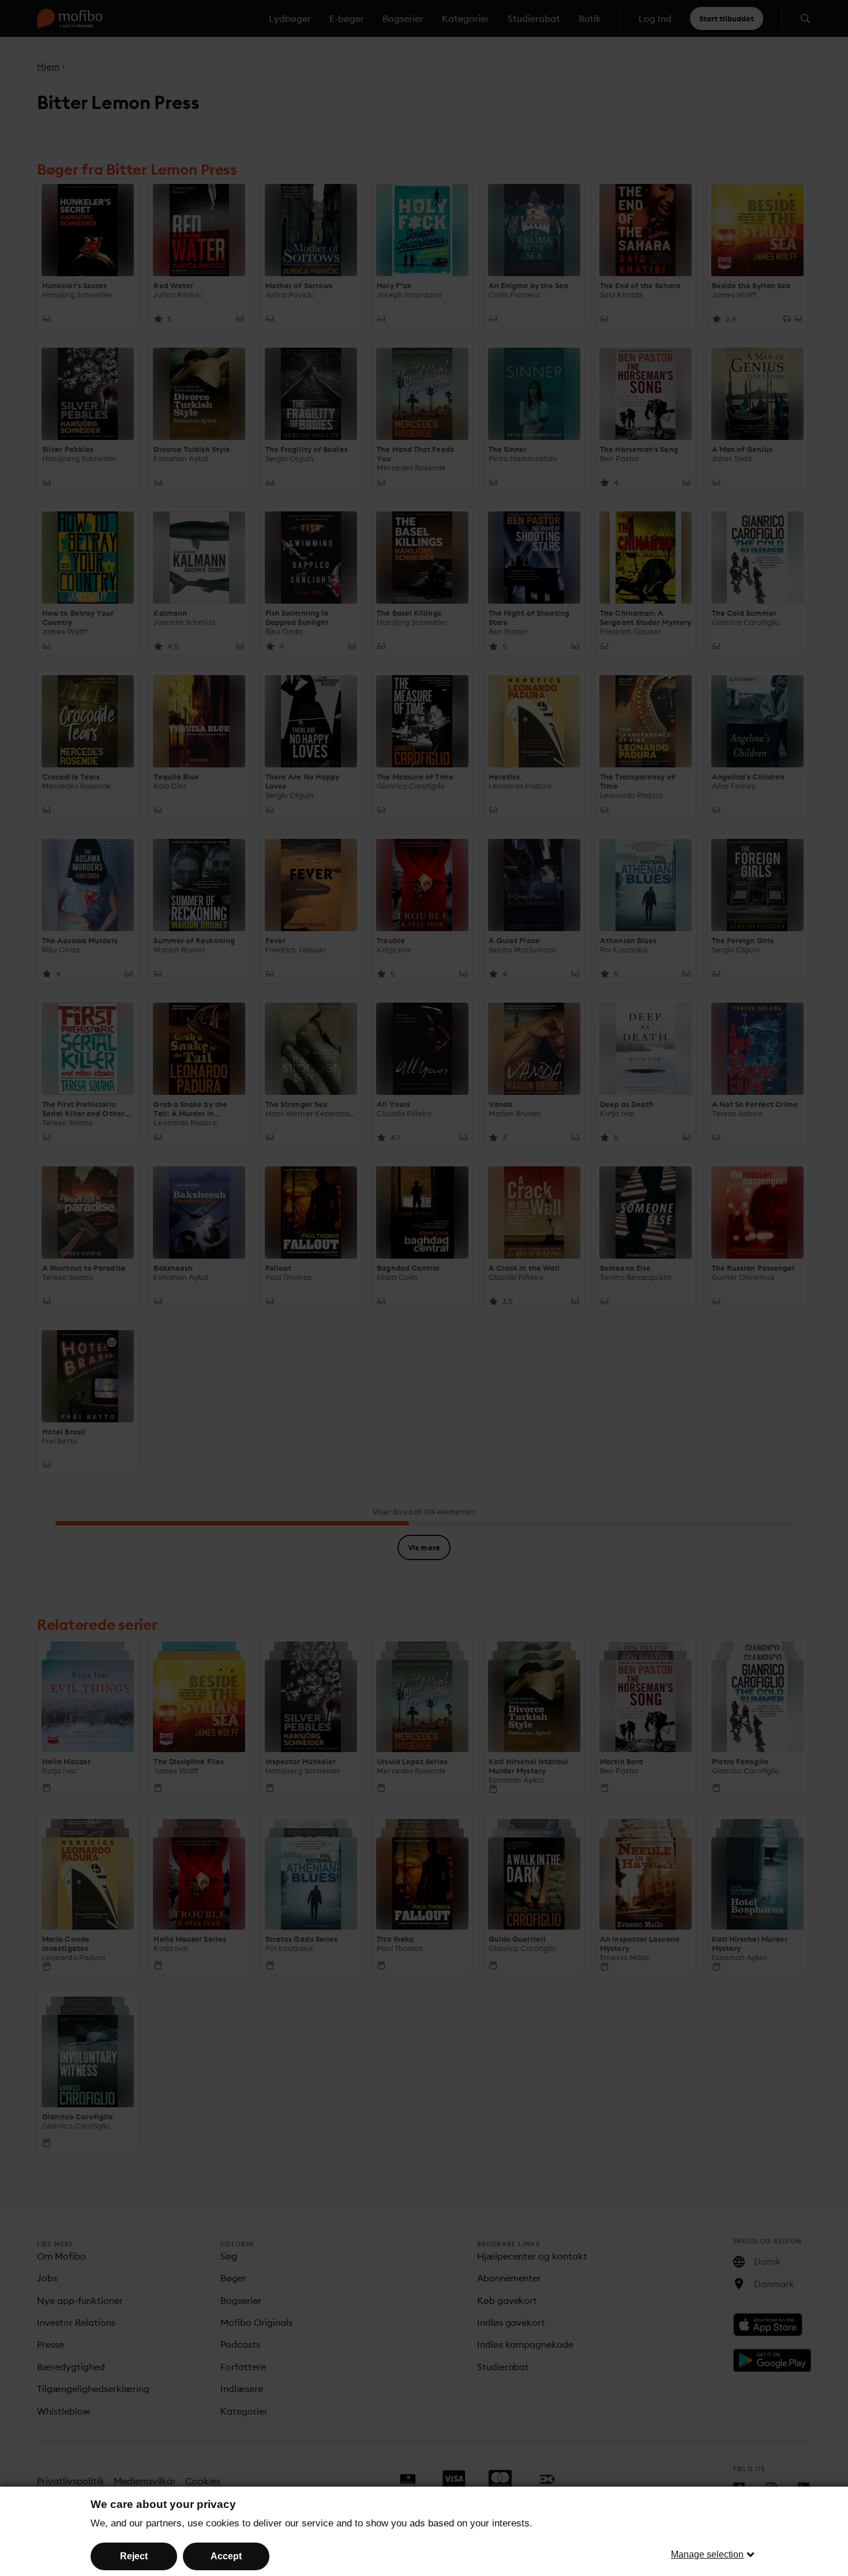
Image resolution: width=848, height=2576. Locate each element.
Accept (226, 2556)
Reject (134, 2556)
